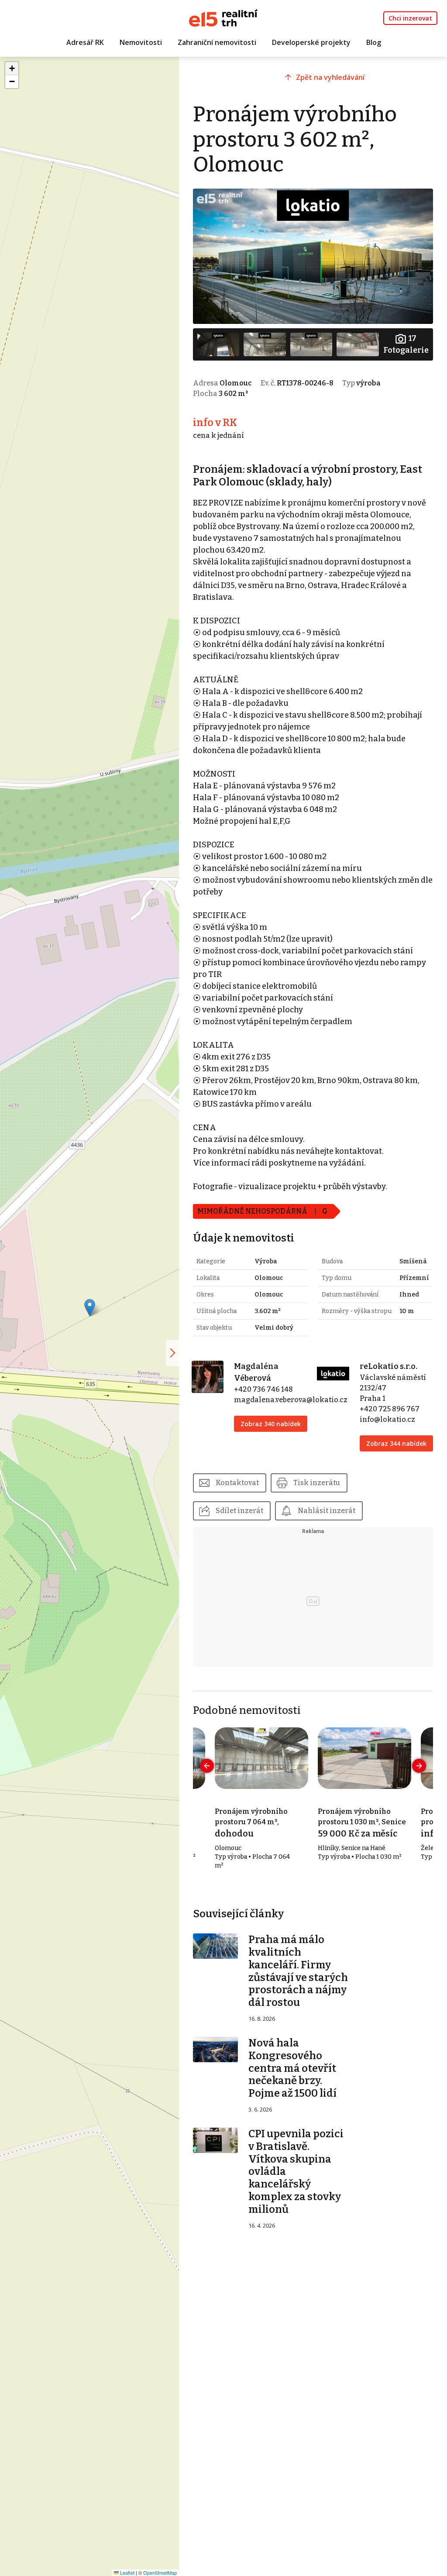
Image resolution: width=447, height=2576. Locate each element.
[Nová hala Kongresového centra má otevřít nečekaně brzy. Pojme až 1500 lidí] (216, 2049)
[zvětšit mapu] (172, 1353)
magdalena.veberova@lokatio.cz (291, 1400)
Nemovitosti (141, 42)
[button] (90, 1308)
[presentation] (207, 1766)
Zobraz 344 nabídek (396, 1443)
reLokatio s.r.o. (389, 1366)
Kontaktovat (237, 1483)
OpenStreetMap (160, 2573)
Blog (374, 42)
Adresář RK (85, 42)
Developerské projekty (311, 42)
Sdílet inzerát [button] (239, 1511)
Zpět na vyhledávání (330, 77)
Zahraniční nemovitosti (217, 42)
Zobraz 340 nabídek (271, 1424)
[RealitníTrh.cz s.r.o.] (223, 17)
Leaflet (127, 2573)
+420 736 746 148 (263, 1389)
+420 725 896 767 (390, 1409)
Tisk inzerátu (317, 1483)
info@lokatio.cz (387, 1419)
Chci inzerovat (410, 18)
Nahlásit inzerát (327, 1511)
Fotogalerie (406, 344)
